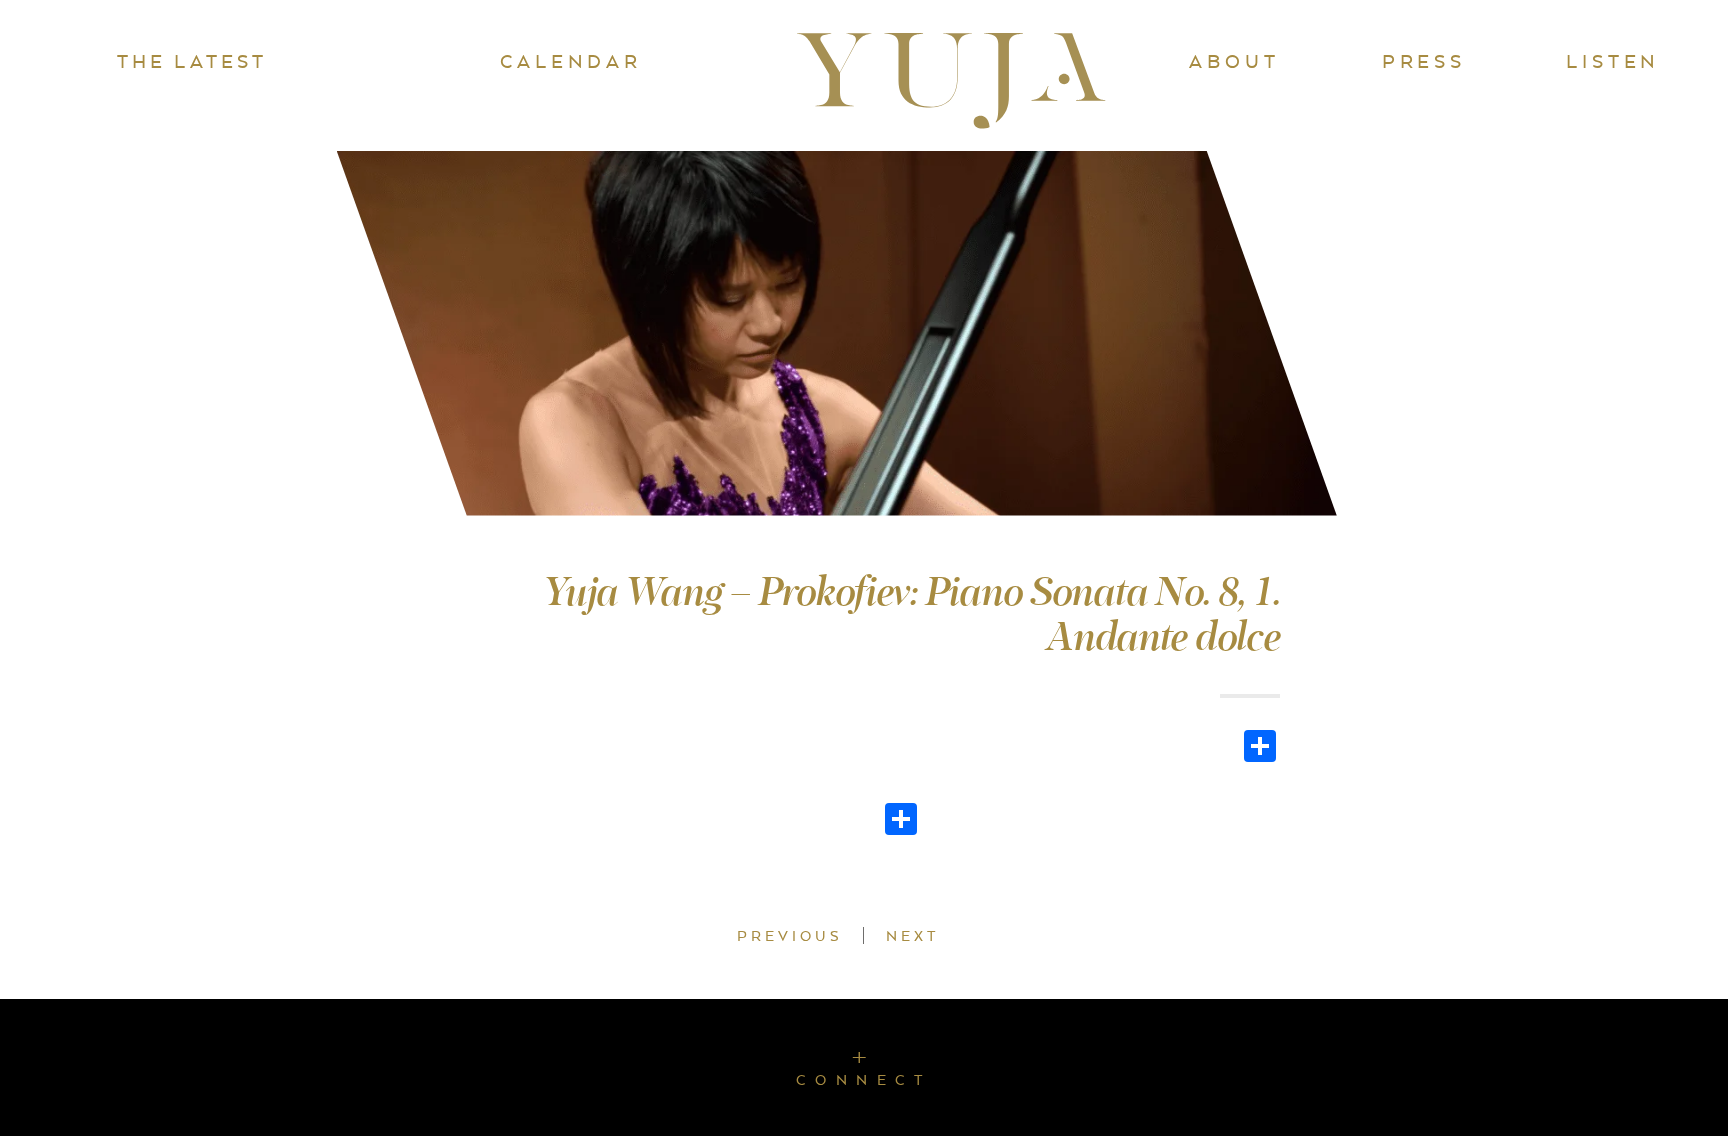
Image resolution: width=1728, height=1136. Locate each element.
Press (1424, 61)
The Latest (192, 61)
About (1234, 61)
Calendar (570, 61)
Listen (1613, 61)
